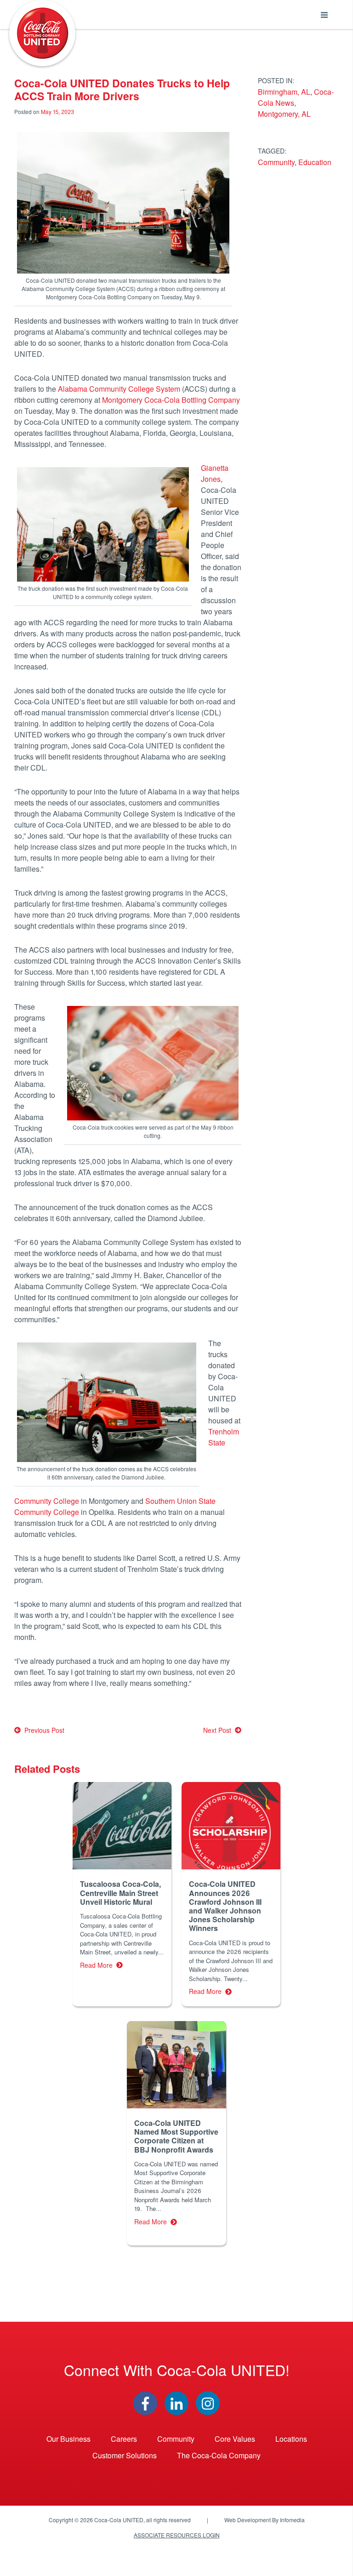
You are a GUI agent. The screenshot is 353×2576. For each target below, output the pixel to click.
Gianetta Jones (215, 473)
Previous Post (43, 1730)
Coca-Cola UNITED (42, 33)
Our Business (68, 2439)
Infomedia (292, 2520)
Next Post (219, 1730)
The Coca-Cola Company (219, 2455)
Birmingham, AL (284, 92)
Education (315, 162)
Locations (291, 2439)
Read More (98, 1965)
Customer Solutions (125, 2455)
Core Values (235, 2439)
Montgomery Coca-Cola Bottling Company (171, 400)
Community (276, 162)
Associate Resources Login (177, 2535)
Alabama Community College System (118, 389)
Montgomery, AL (284, 114)
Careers (124, 2439)
